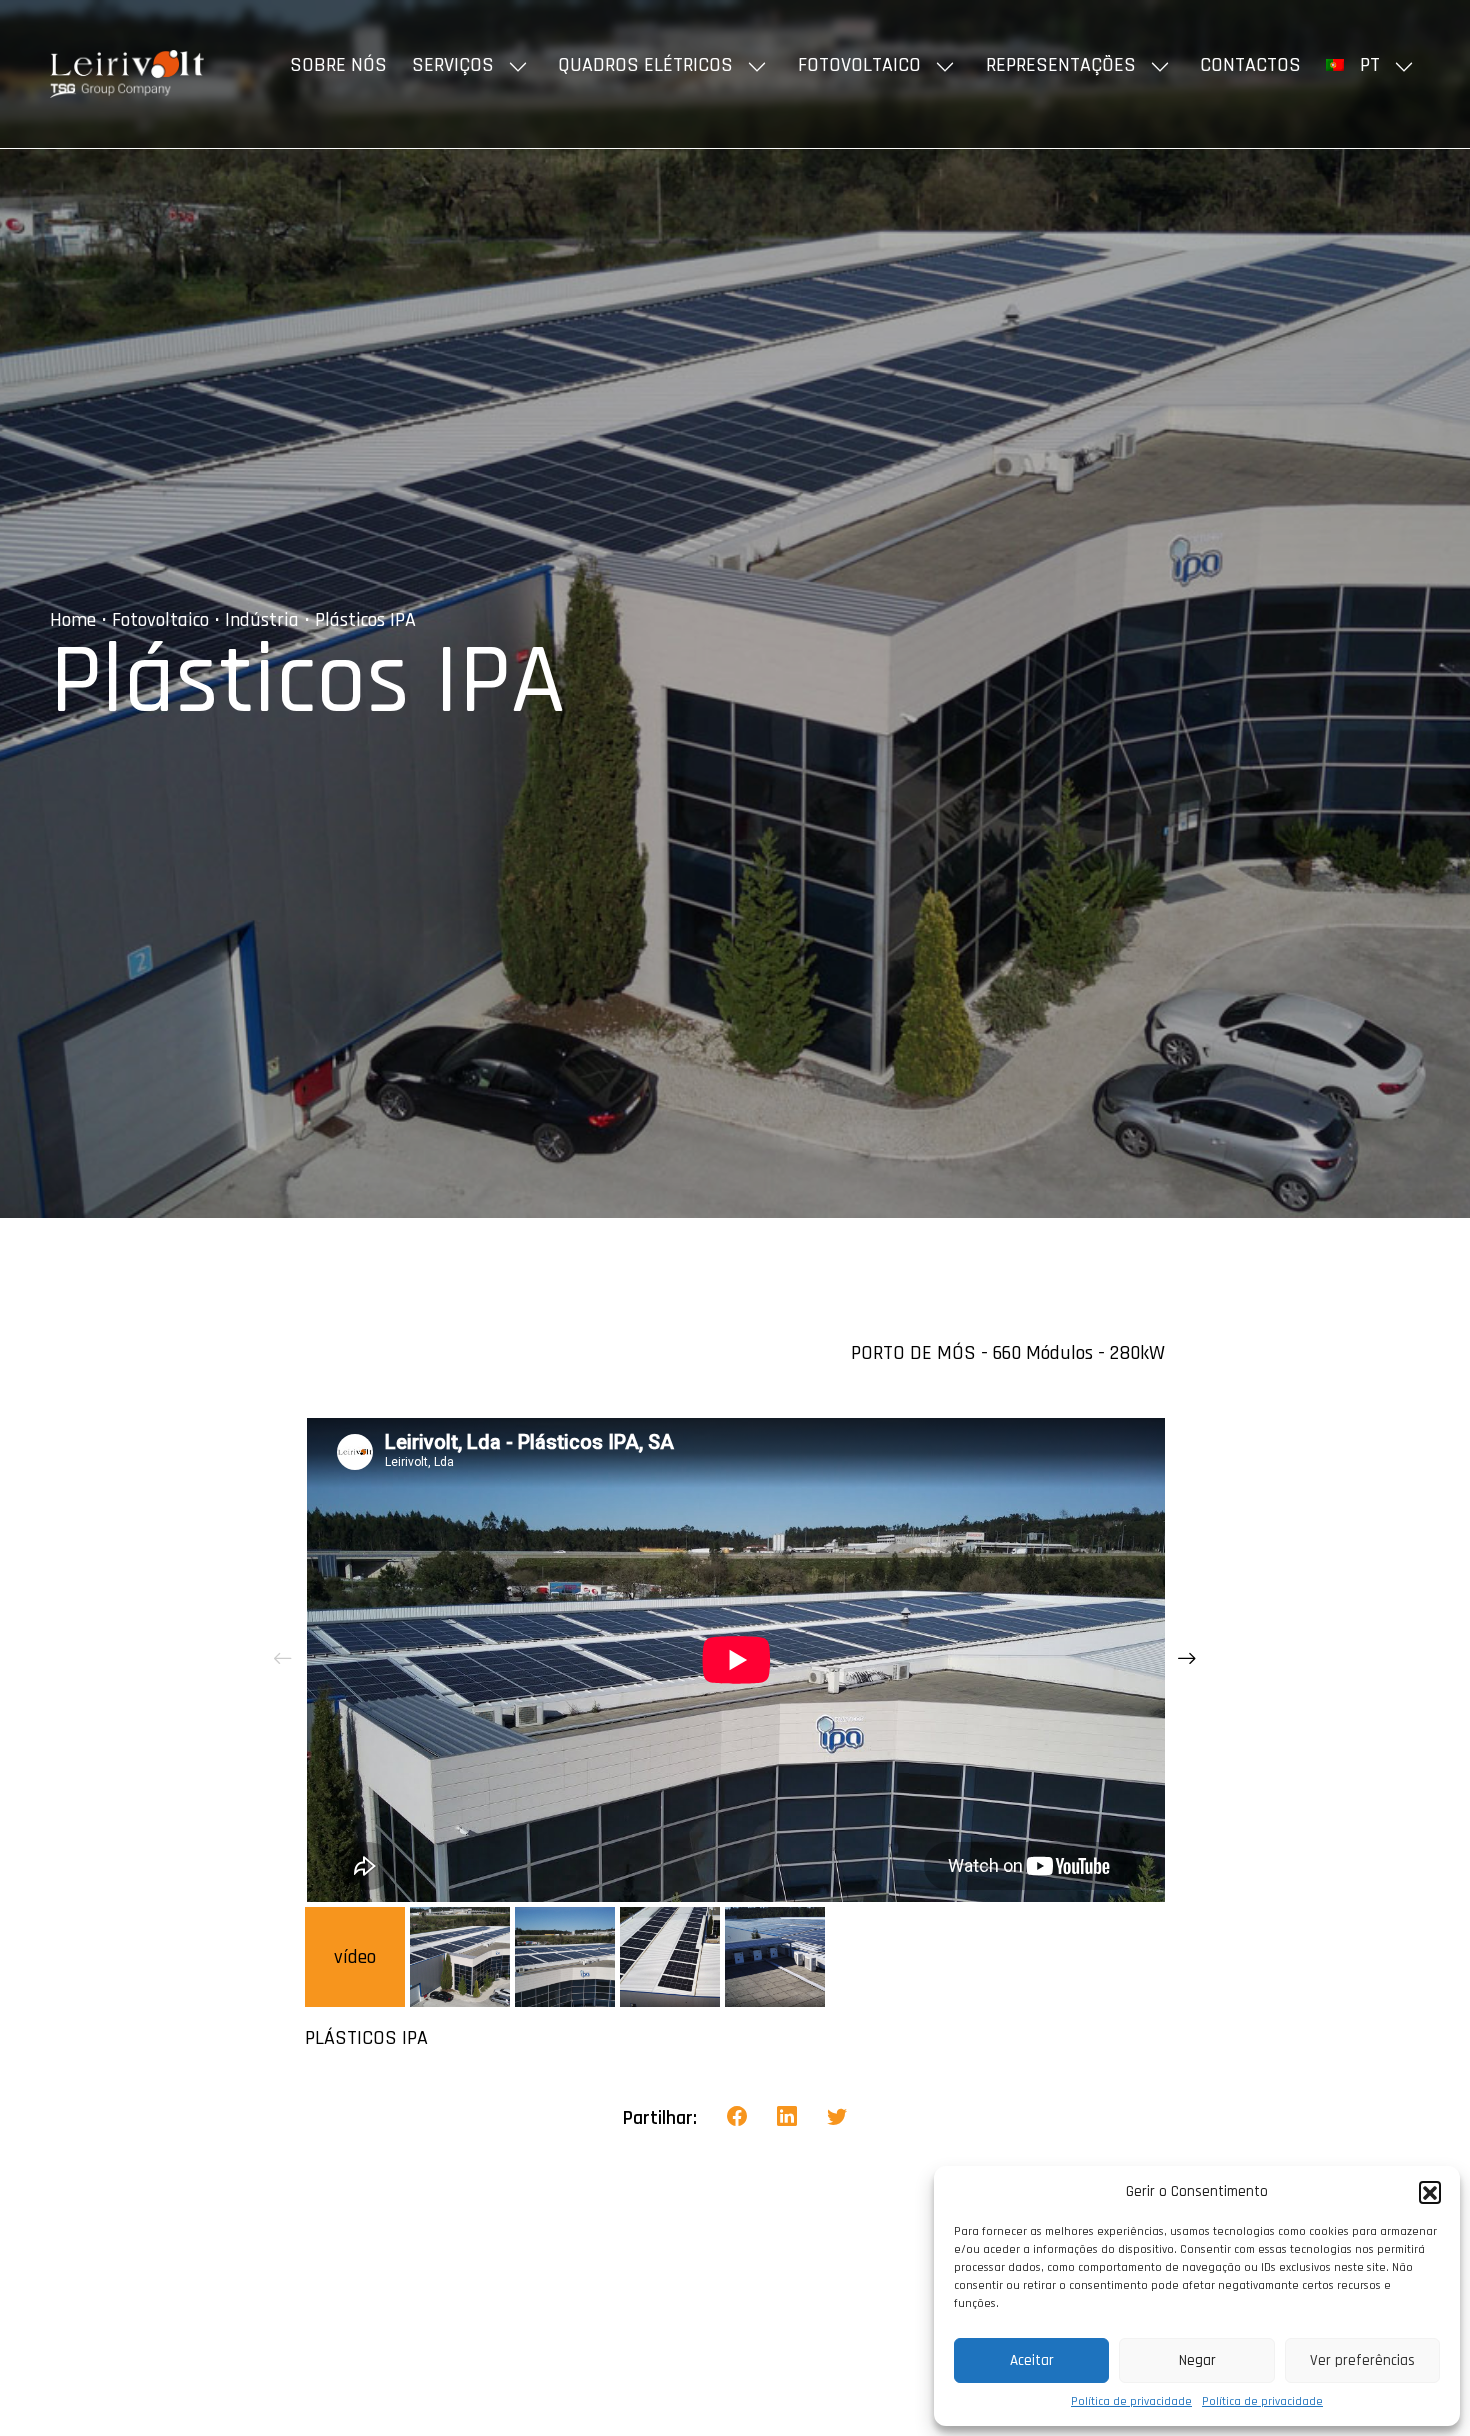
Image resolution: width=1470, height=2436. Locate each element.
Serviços (453, 65)
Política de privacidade (1131, 2401)
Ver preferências (1362, 2360)
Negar (1197, 2360)
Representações (1061, 65)
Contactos (1250, 65)
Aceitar (1032, 2360)
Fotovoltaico (859, 65)
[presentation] (283, 1660)
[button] (1430, 2192)
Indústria (262, 620)
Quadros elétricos (645, 65)
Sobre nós (338, 65)
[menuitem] (1373, 65)
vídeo (355, 1957)
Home (73, 620)
